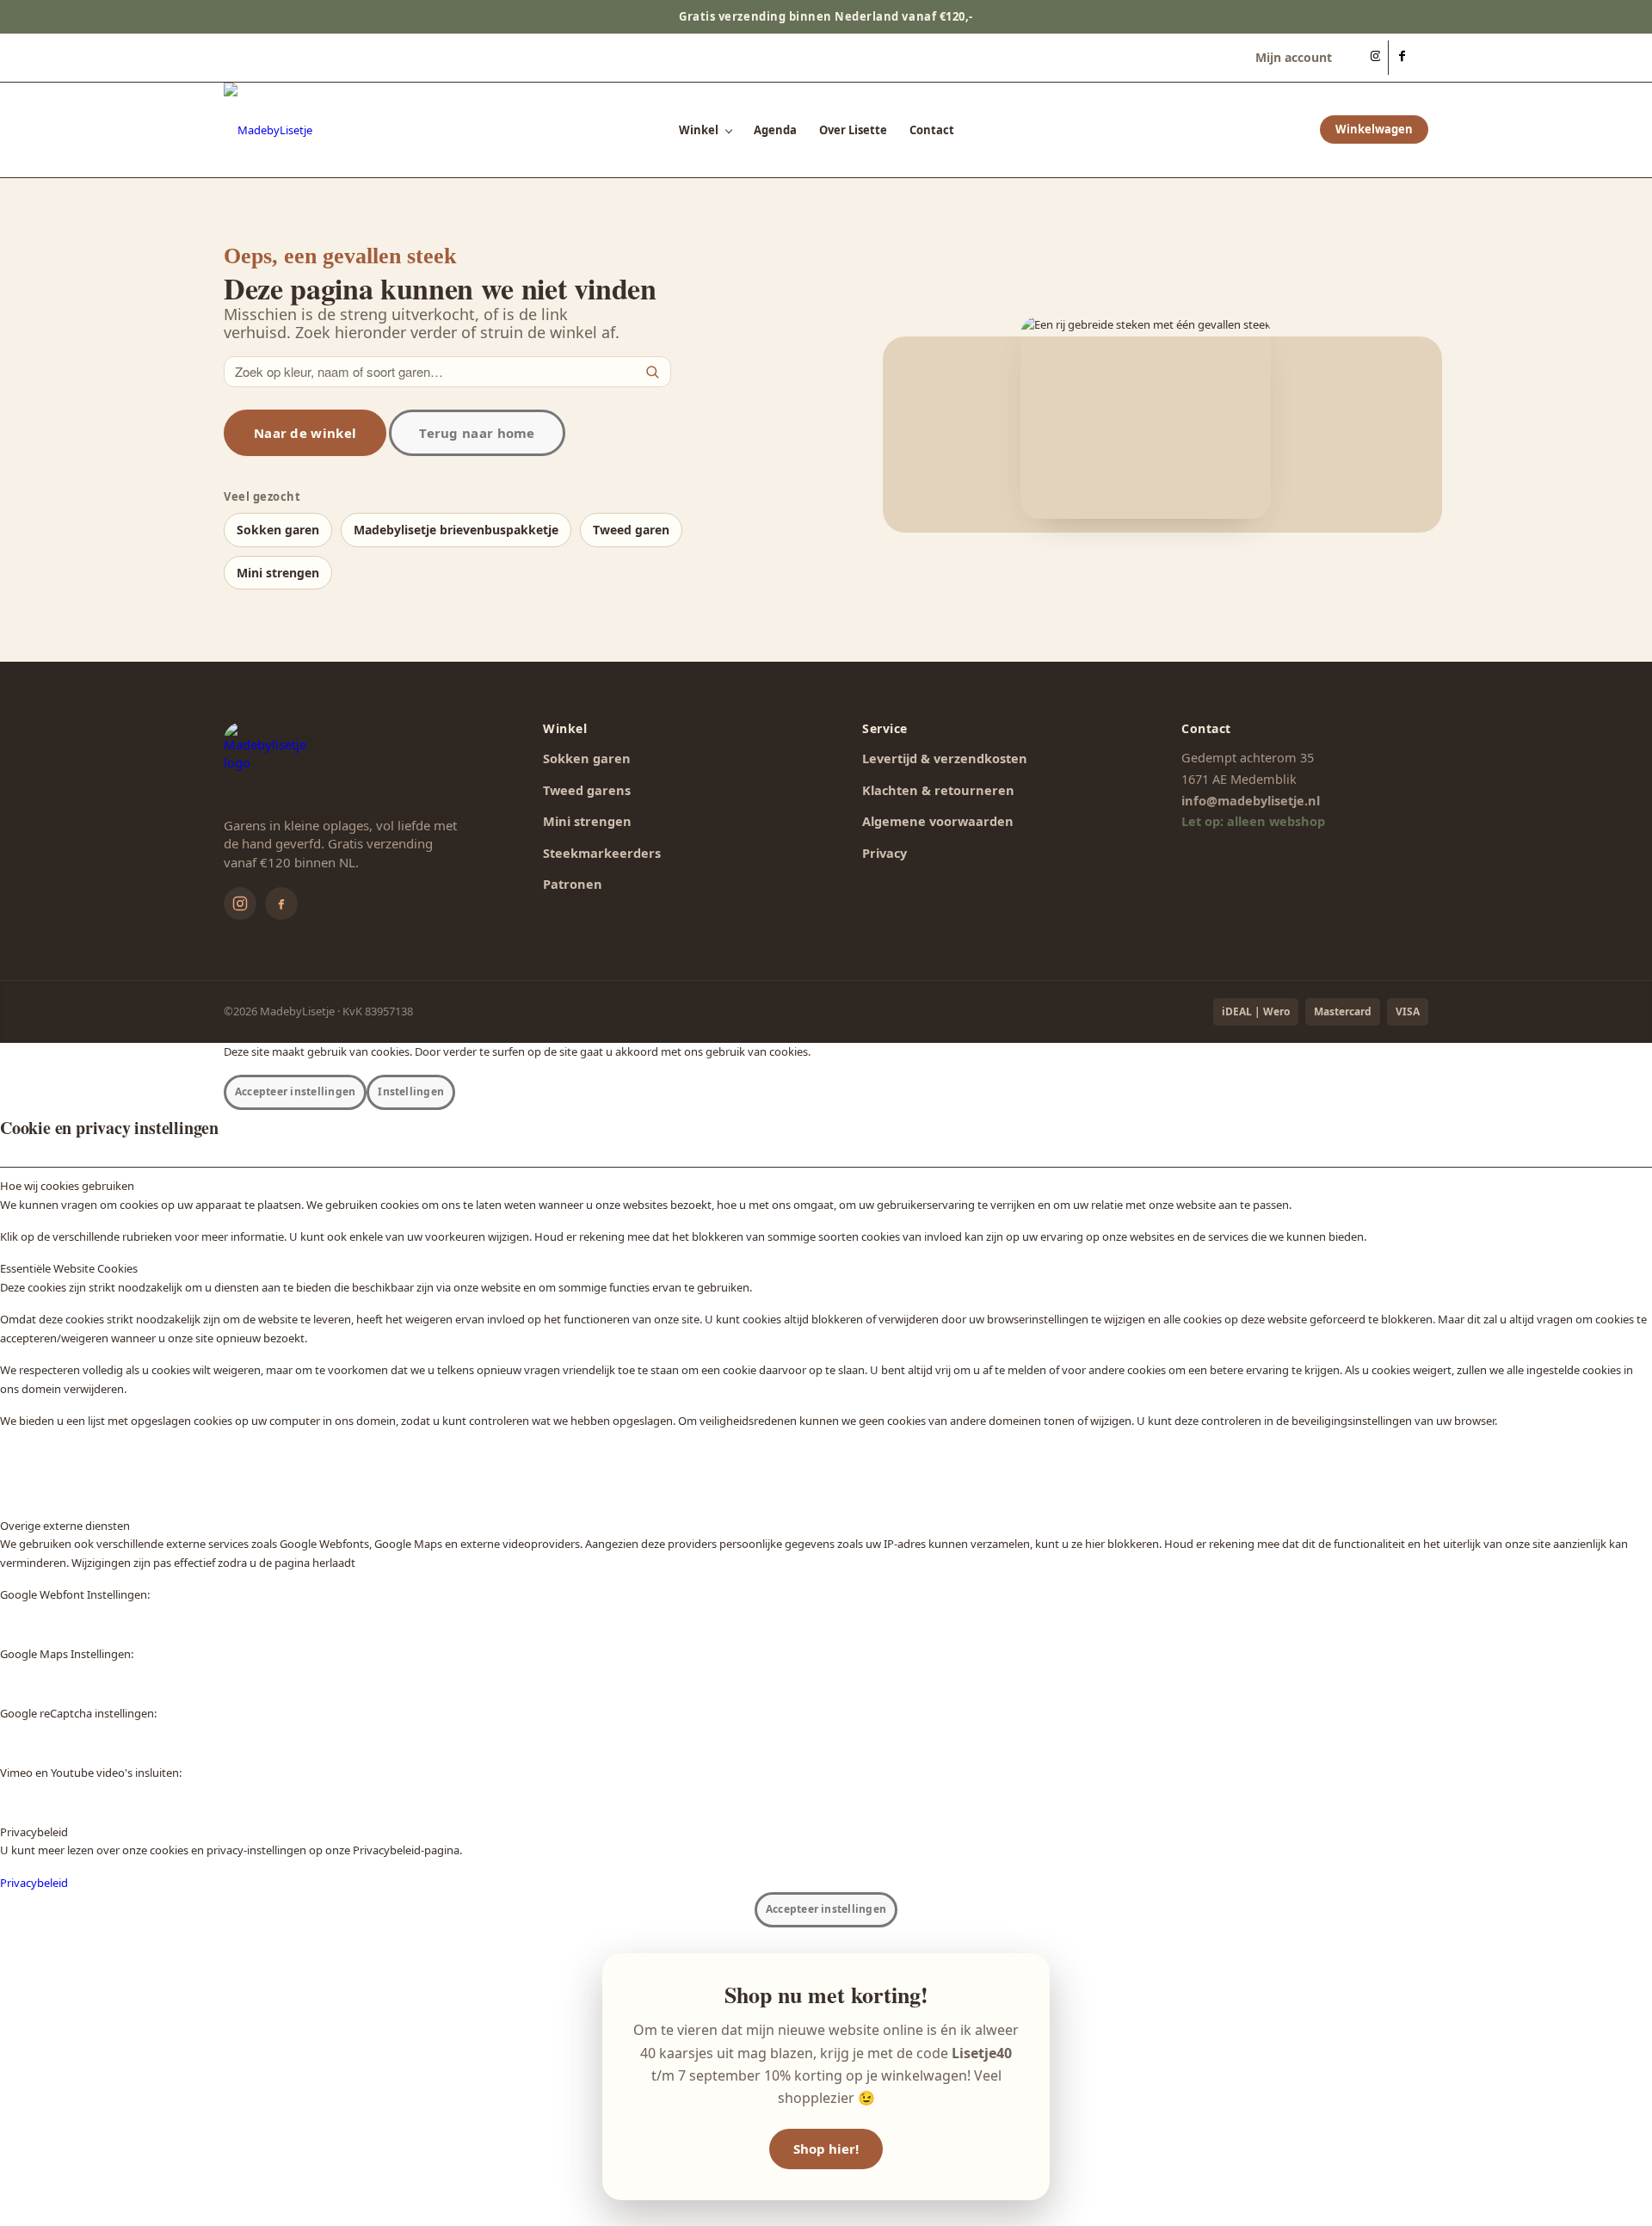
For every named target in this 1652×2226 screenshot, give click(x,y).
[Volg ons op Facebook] (281, 903)
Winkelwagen (1374, 130)
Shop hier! (826, 2149)
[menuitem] (1289, 58)
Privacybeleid (34, 1883)
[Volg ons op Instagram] (240, 903)
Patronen (573, 884)
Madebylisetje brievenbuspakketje (456, 530)
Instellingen (411, 1091)
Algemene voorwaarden (938, 821)
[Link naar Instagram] (1375, 58)
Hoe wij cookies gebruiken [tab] (67, 1186)
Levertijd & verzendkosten (945, 758)
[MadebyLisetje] (268, 130)
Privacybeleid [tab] (34, 1832)
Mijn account (1294, 57)
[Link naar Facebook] (1402, 58)
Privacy (885, 853)
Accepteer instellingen (295, 1091)
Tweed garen (631, 530)
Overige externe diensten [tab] (65, 1526)
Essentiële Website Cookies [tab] (69, 1268)
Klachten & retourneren (938, 790)
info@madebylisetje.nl (1251, 800)
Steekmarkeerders (602, 853)
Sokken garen (278, 530)
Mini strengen (278, 573)
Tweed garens (587, 790)
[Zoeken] (652, 372)
